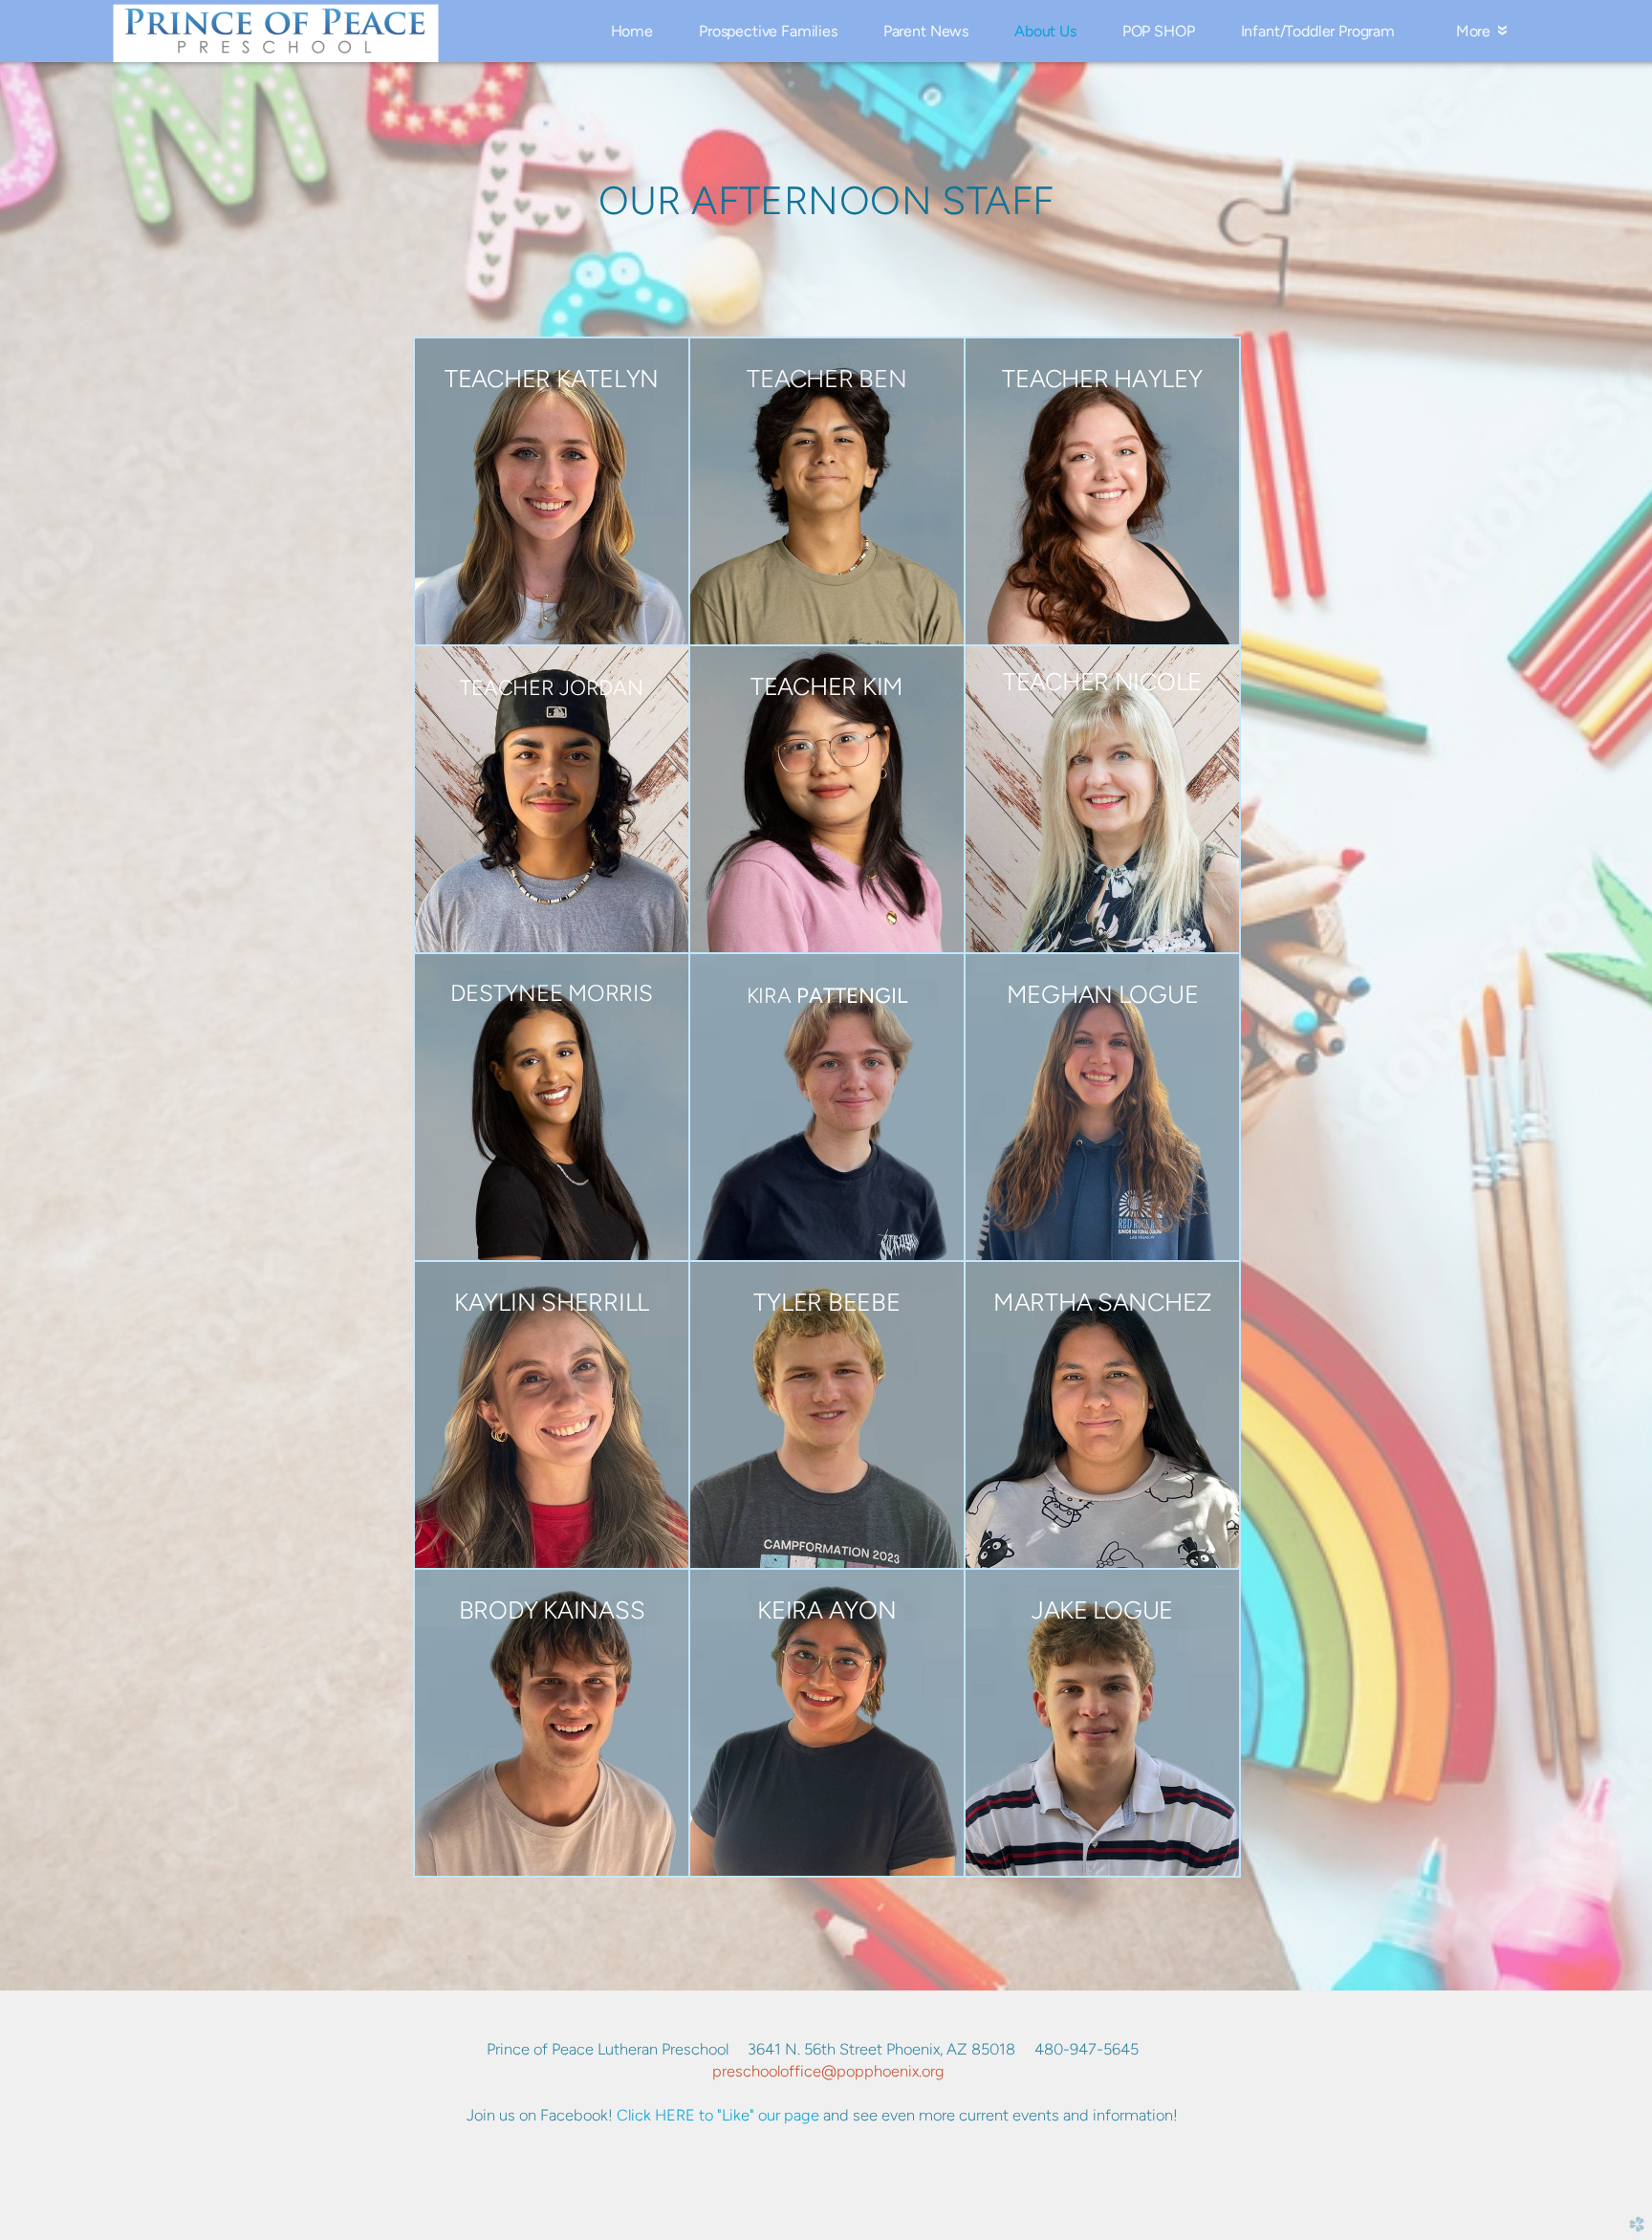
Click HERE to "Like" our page (718, 2115)
